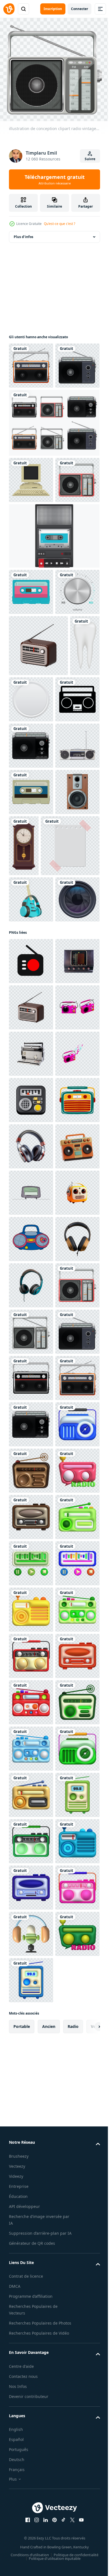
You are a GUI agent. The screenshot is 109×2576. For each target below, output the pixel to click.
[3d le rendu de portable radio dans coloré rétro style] (31, 1543)
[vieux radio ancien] (31, 1357)
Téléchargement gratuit (55, 179)
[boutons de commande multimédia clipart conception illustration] (63, 834)
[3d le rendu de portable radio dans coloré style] (31, 1450)
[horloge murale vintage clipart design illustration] (70, 1088)
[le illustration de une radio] (31, 1867)
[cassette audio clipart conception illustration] (31, 681)
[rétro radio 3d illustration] (31, 1728)
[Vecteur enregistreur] (54, 625)
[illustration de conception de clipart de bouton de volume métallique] (31, 727)
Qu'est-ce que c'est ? (60, 224)
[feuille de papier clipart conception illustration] (38, 1149)
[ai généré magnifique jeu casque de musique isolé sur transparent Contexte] (31, 1913)
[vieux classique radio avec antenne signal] (31, 1311)
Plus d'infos (23, 233)
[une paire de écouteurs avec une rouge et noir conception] (31, 1682)
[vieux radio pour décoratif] (31, 988)
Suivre (90, 159)
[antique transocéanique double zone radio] (31, 1496)
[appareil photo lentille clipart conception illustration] (31, 1249)
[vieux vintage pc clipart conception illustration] (31, 522)
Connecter (80, 9)
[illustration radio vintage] (31, 1635)
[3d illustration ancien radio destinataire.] (31, 2284)
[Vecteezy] (9, 9)
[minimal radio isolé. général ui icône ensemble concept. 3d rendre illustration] (31, 1589)
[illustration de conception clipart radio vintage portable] (31, 362)
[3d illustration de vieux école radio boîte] (31, 1821)
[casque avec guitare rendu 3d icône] (31, 1203)
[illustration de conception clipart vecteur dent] (24, 842)
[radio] (31, 896)
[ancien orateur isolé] (31, 1081)
